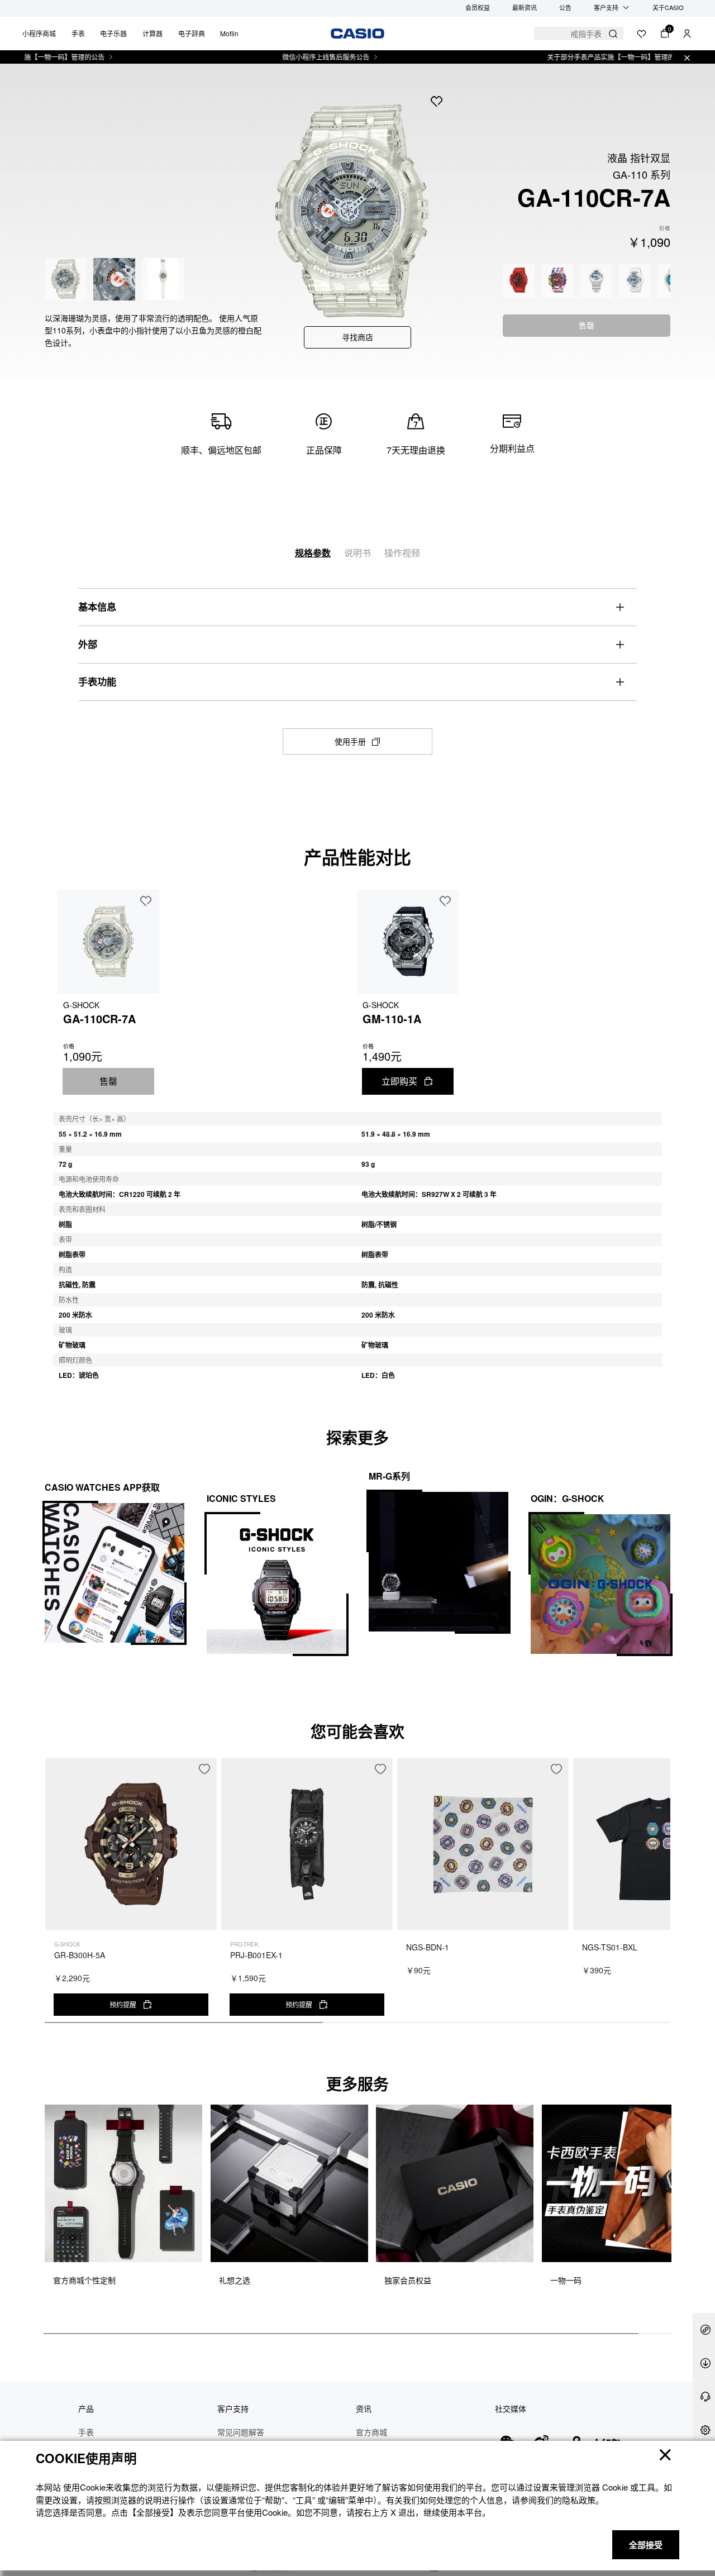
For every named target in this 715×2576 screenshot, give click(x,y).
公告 (565, 7)
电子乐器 (113, 33)
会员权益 (478, 7)
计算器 (152, 33)
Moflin (229, 33)
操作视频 (402, 553)
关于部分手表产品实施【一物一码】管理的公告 (571, 57)
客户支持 (606, 7)
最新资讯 (525, 7)
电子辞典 (192, 33)
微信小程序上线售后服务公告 (279, 57)
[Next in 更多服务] (661, 2209)
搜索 (613, 34)
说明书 (357, 553)
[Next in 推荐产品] (662, 1896)
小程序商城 (39, 33)
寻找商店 (357, 337)
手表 (78, 33)
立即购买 (399, 1081)
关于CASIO (668, 7)
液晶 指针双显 (639, 158)
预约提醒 (123, 2004)
